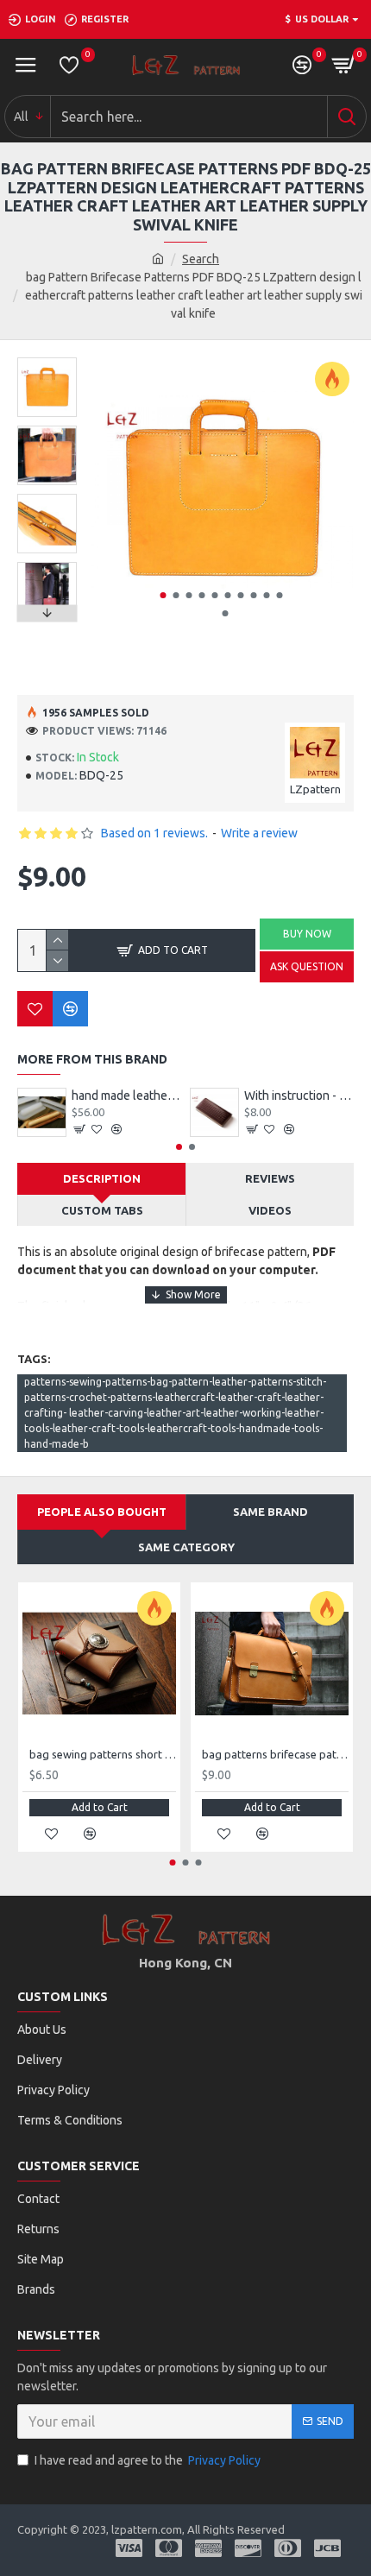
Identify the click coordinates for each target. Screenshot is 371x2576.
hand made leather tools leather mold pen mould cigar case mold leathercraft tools (126, 1095)
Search (201, 259)
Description (102, 1178)
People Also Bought (102, 1512)
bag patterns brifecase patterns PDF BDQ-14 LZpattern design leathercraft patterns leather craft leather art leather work (275, 1754)
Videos (270, 1210)
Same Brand (270, 1512)
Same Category (186, 1547)
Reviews (270, 1178)
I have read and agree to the (148, 2460)
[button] (163, 595)
